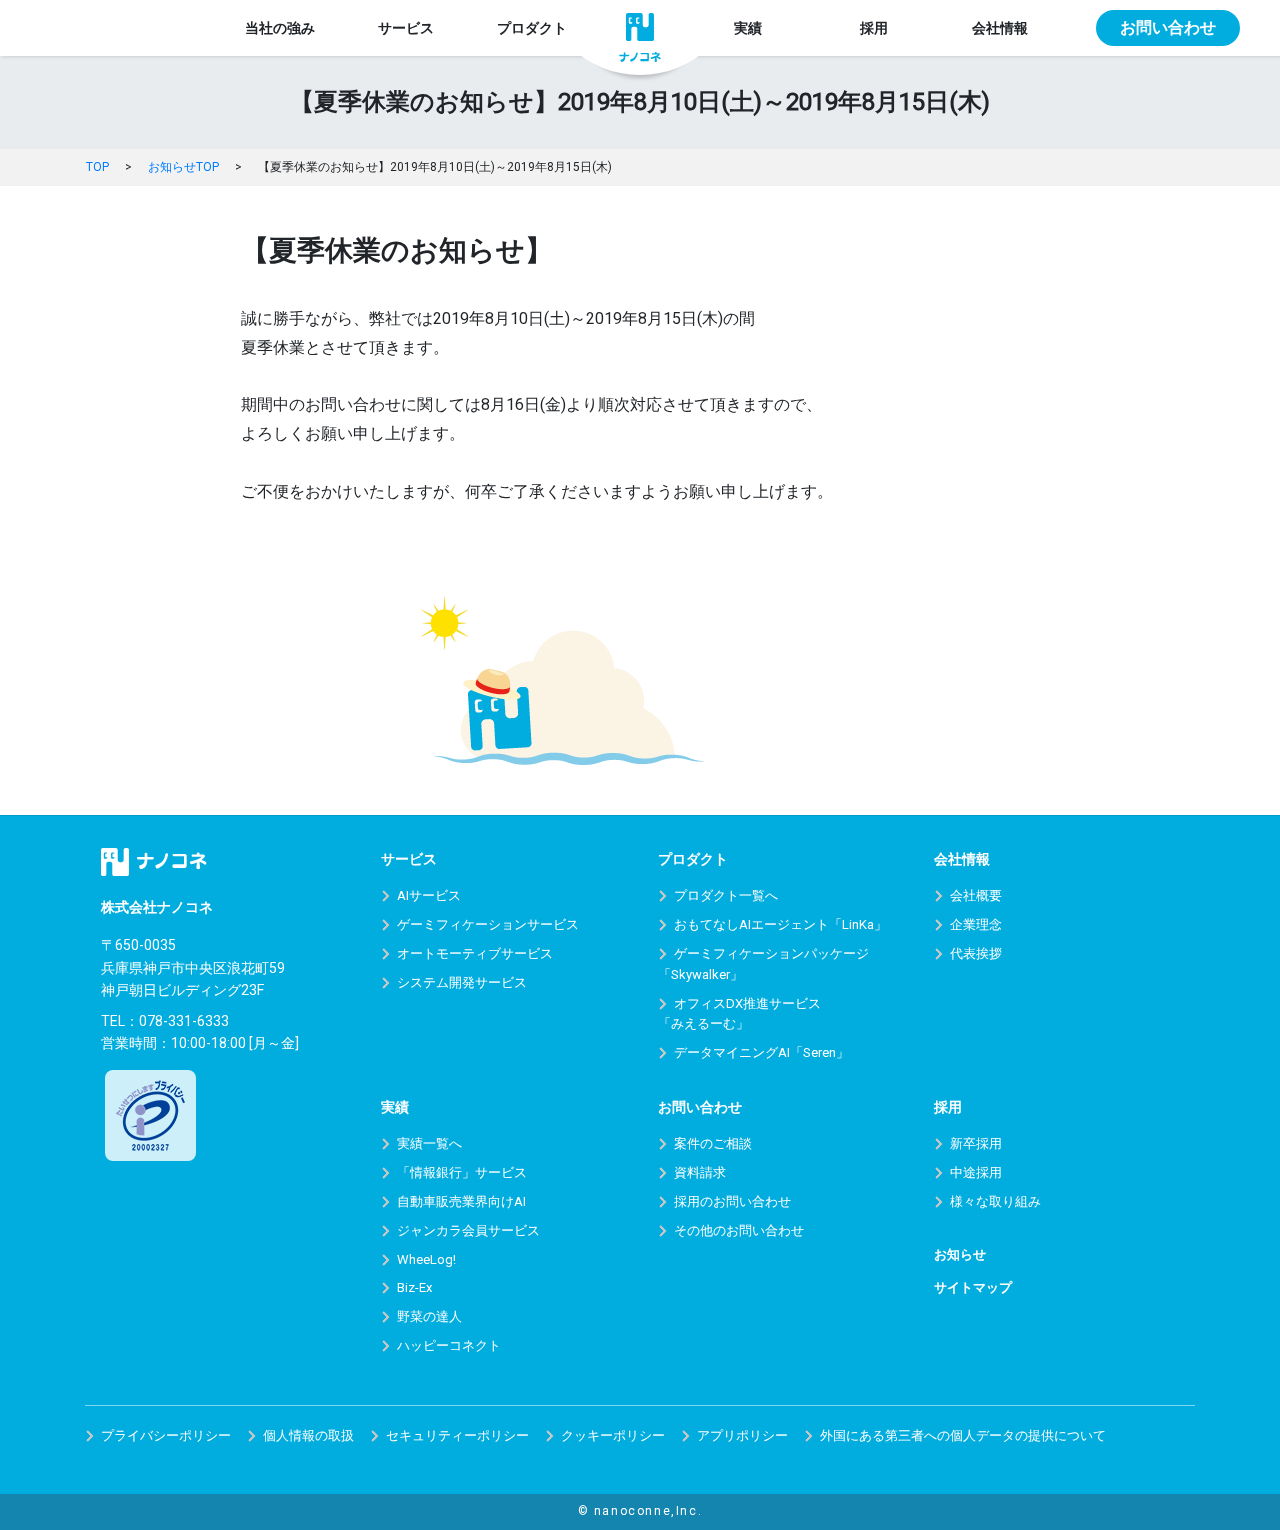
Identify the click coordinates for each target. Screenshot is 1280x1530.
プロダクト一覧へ (726, 895)
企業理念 (976, 924)
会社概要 (976, 895)
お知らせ (960, 1254)
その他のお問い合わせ (739, 1230)
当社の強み (280, 28)
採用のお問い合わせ (732, 1201)
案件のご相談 (713, 1143)
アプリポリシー (742, 1435)
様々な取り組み (995, 1201)
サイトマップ (973, 1287)
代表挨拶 (976, 953)
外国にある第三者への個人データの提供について (963, 1435)
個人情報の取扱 (308, 1435)
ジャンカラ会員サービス (468, 1230)
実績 (748, 28)
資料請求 (700, 1172)
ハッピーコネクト (449, 1345)
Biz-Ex (414, 1287)
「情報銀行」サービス (462, 1172)
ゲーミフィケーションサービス (488, 924)
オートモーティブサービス (475, 953)
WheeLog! (426, 1259)
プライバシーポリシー (166, 1435)
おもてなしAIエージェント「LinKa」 (780, 924)
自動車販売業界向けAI (461, 1201)
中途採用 (976, 1172)
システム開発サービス (462, 982)
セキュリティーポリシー (457, 1435)
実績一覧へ (429, 1143)
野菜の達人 (429, 1316)
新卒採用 (976, 1143)
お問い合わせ (1168, 27)
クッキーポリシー (613, 1435)
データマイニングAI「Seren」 (761, 1052)
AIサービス (429, 895)
